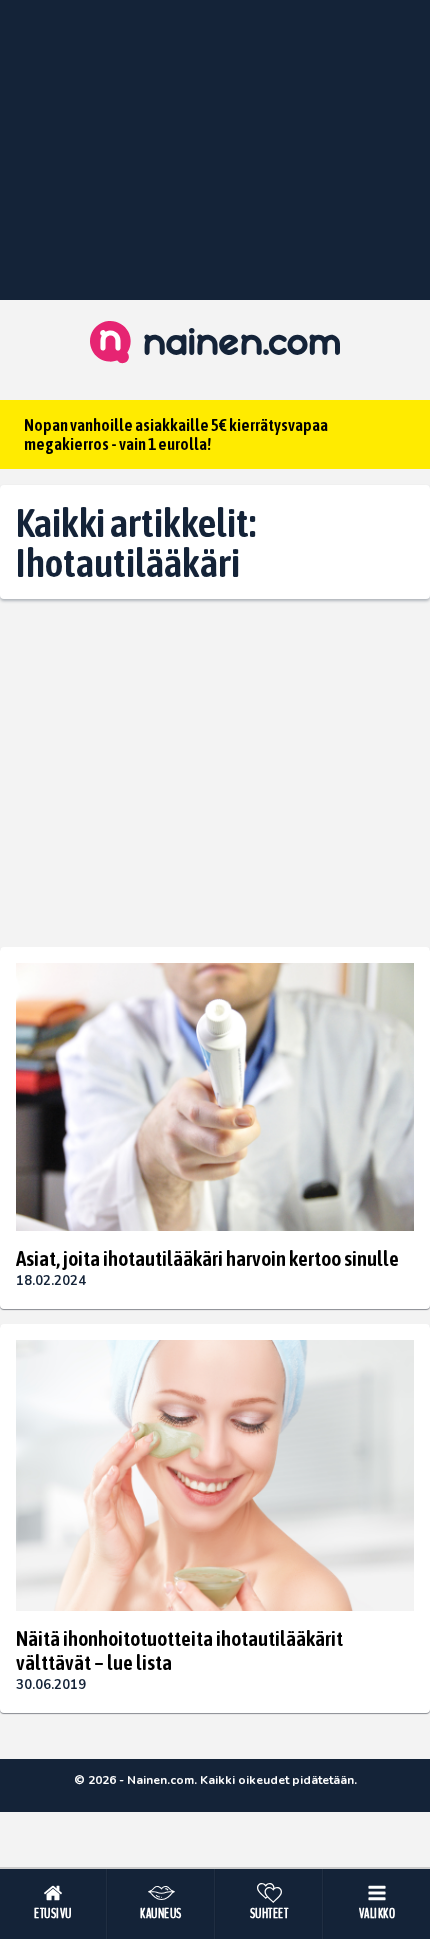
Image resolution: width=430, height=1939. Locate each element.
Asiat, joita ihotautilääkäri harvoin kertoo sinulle (207, 1258)
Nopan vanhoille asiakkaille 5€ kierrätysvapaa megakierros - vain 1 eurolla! (176, 434)
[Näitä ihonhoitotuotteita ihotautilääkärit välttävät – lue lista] (215, 1475)
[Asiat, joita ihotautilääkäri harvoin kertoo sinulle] (215, 1097)
